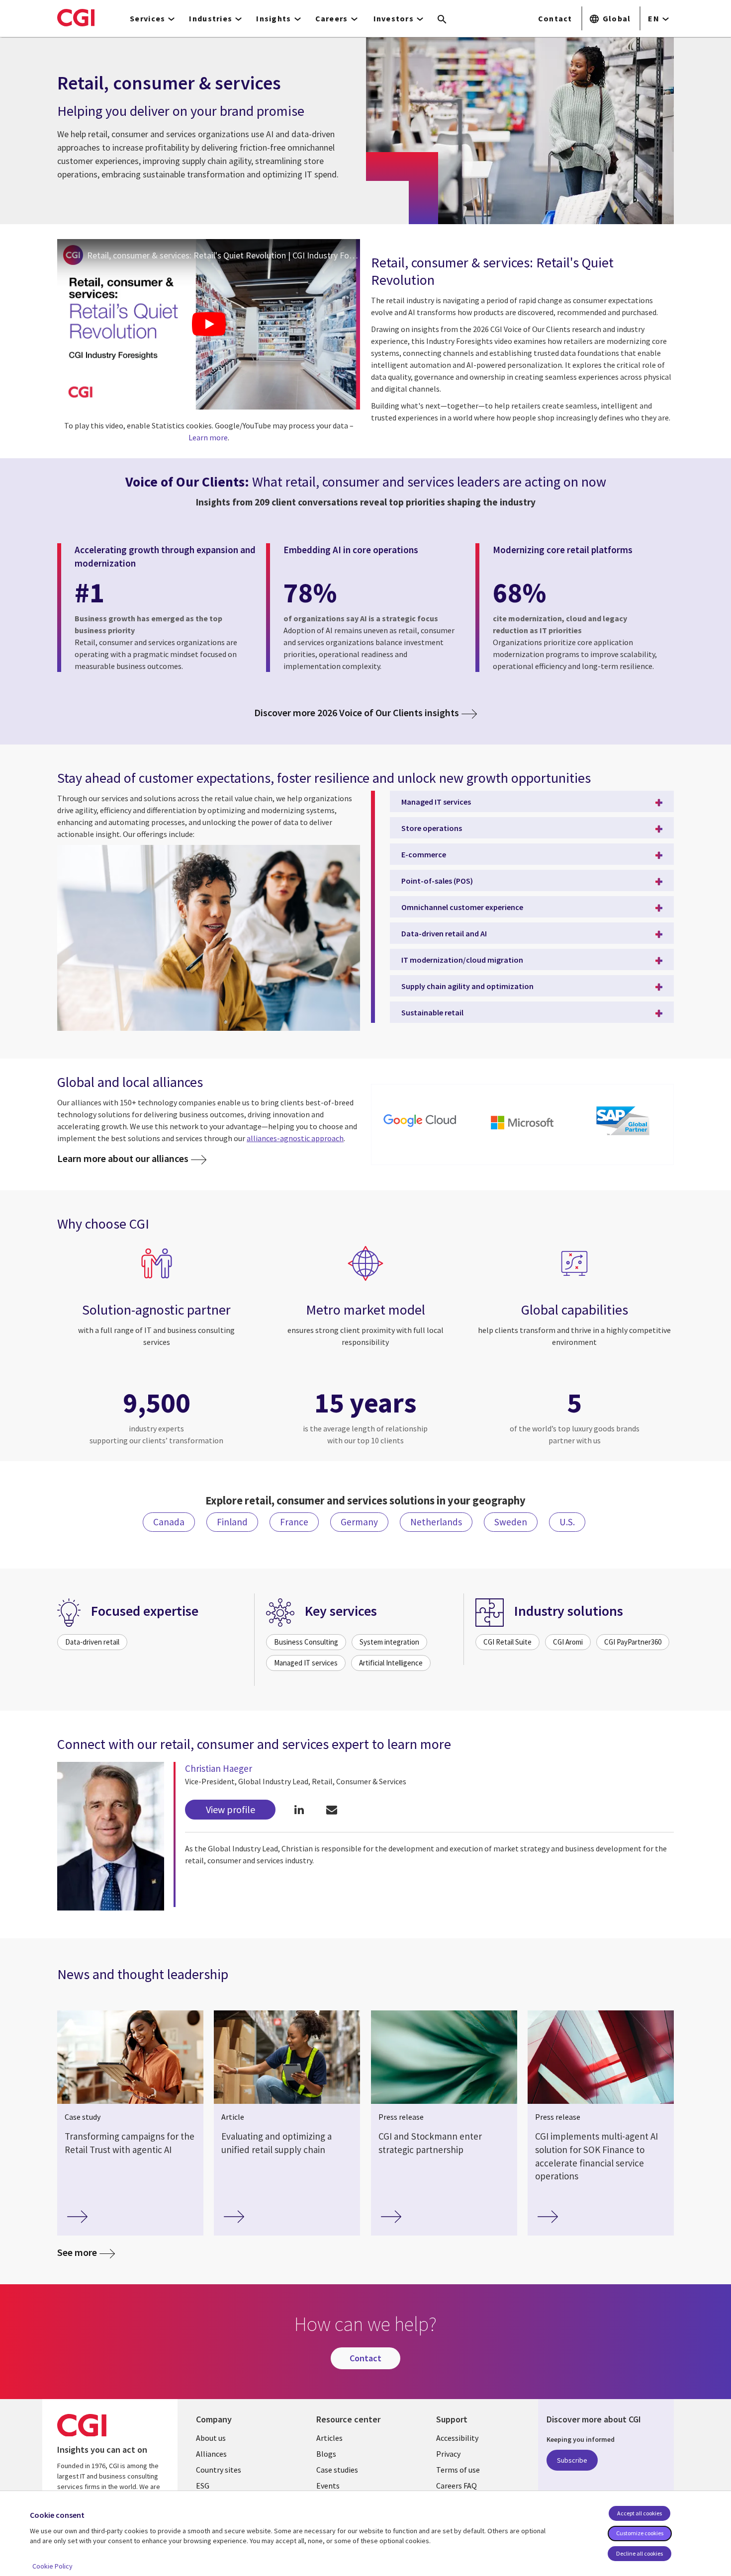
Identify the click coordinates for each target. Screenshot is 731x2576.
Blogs (326, 2454)
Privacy (448, 2454)
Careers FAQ (457, 2486)
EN (654, 18)
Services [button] (147, 18)
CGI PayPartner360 (633, 1642)
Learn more (208, 437)
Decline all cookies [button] (640, 2553)
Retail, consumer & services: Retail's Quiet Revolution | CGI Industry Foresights (224, 255)
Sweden (511, 1522)
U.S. (567, 1522)
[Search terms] (442, 20)
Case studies (337, 2470)
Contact (555, 18)
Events (328, 2486)
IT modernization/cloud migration (462, 960)
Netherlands (436, 1522)
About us (211, 2438)
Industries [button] (211, 18)
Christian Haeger (219, 1768)
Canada (169, 1522)
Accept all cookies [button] (640, 2513)
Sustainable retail (432, 1012)
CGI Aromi (568, 1642)
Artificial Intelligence (391, 1663)
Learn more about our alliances (123, 1159)
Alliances (211, 2454)
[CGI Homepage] (76, 17)
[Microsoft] (522, 1122)
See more (77, 2252)
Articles (329, 2438)
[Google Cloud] (422, 1122)
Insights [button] (274, 18)
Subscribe (572, 2460)
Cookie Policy (52, 2566)
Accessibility (457, 2438)
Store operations (432, 828)
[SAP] (623, 1122)
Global (617, 18)
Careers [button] (332, 18)
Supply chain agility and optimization (467, 986)
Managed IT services (436, 802)
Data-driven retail (92, 1642)
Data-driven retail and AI (444, 933)
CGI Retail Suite (507, 1642)
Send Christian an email (331, 1809)
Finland (232, 1522)
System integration (389, 1642)
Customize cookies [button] (640, 2533)
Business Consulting (306, 1642)
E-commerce (424, 854)
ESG (203, 2486)
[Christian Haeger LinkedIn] (299, 1809)
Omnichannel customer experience (462, 907)
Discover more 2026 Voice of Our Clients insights (357, 713)
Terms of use (458, 2470)
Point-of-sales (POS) (437, 881)
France (294, 1522)
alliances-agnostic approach (295, 1138)
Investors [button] (394, 18)
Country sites (219, 2470)
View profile (230, 1809)
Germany (359, 1522)
